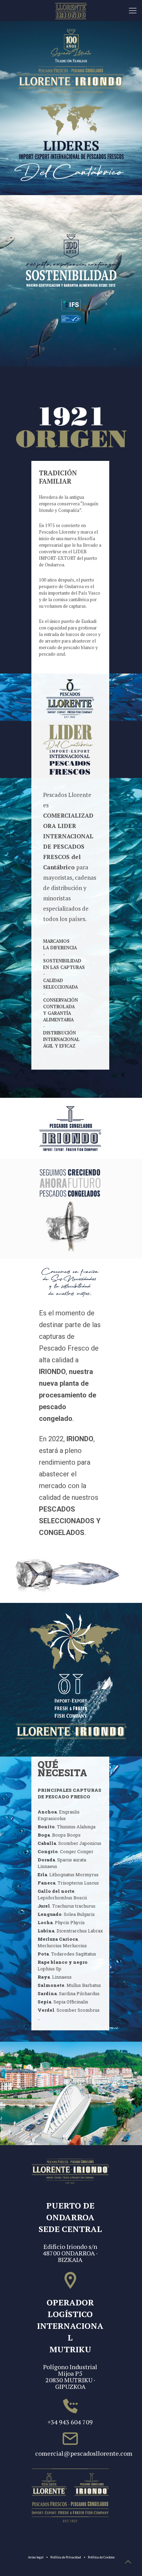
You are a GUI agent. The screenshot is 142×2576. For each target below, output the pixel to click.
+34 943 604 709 (70, 2422)
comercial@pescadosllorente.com (70, 2453)
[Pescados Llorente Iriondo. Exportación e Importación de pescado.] (71, 10)
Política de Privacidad (66, 2557)
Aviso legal (36, 2557)
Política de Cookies (101, 2557)
